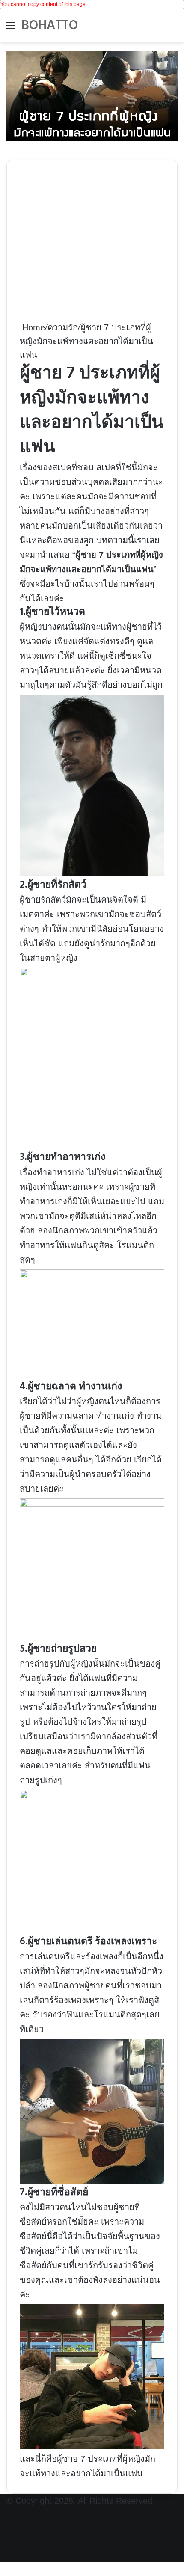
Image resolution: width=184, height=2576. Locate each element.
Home (32, 327)
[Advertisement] (92, 247)
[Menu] (11, 29)
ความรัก (63, 327)
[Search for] (173, 29)
